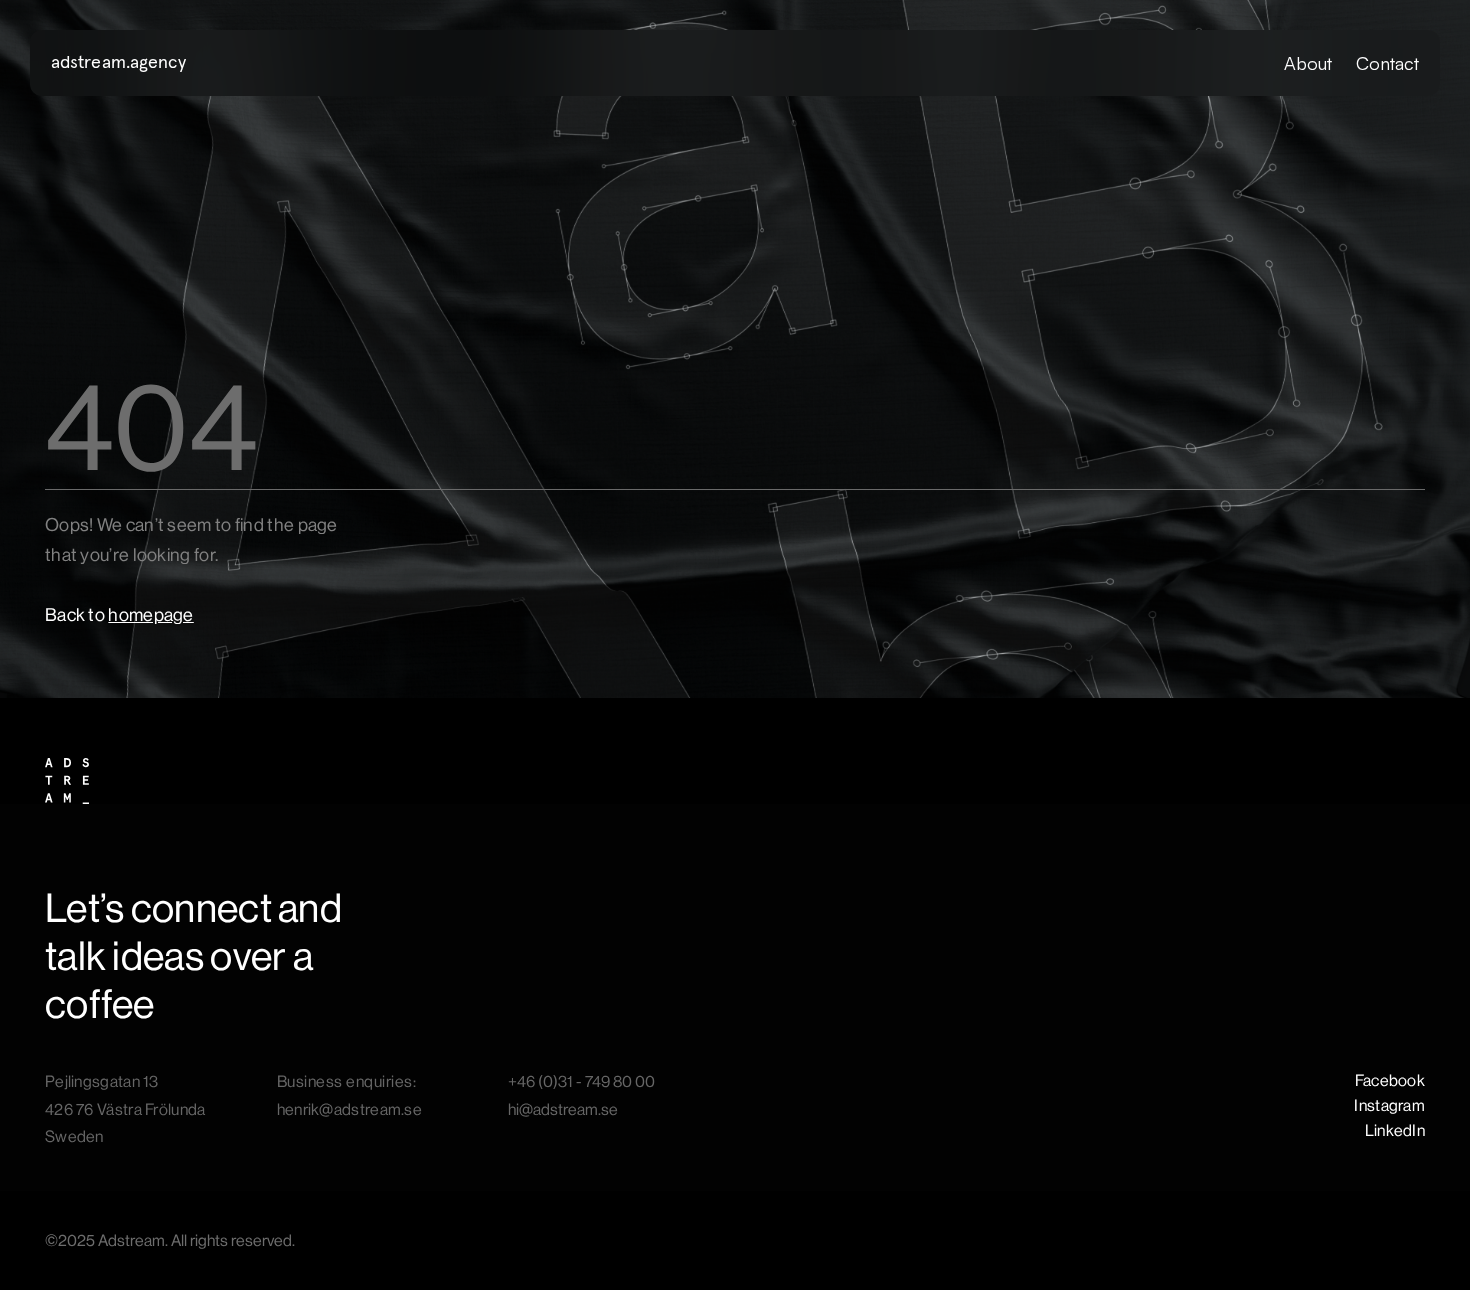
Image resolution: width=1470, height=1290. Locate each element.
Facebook (1390, 1080)
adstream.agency (119, 63)
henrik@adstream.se (349, 1109)
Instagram (1389, 1105)
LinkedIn (1395, 1130)
